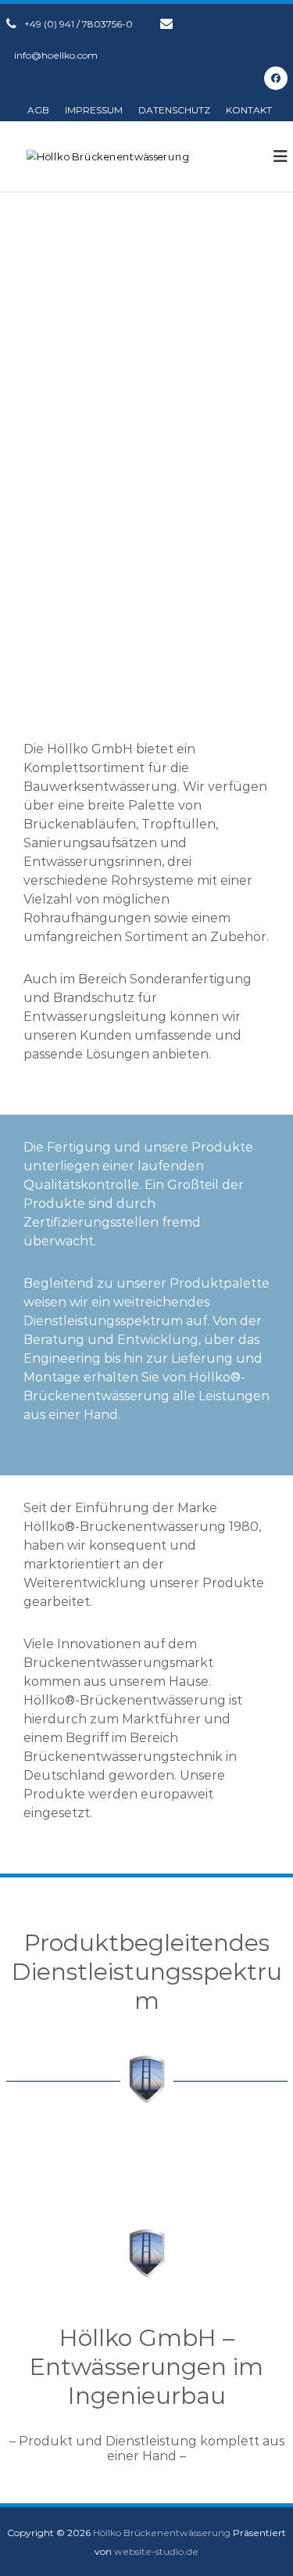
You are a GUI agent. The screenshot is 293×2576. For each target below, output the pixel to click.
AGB (38, 110)
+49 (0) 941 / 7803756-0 (79, 24)
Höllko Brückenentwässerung (162, 2533)
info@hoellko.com (56, 55)
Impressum (94, 110)
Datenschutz (174, 110)
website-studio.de (156, 2551)
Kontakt (249, 110)
